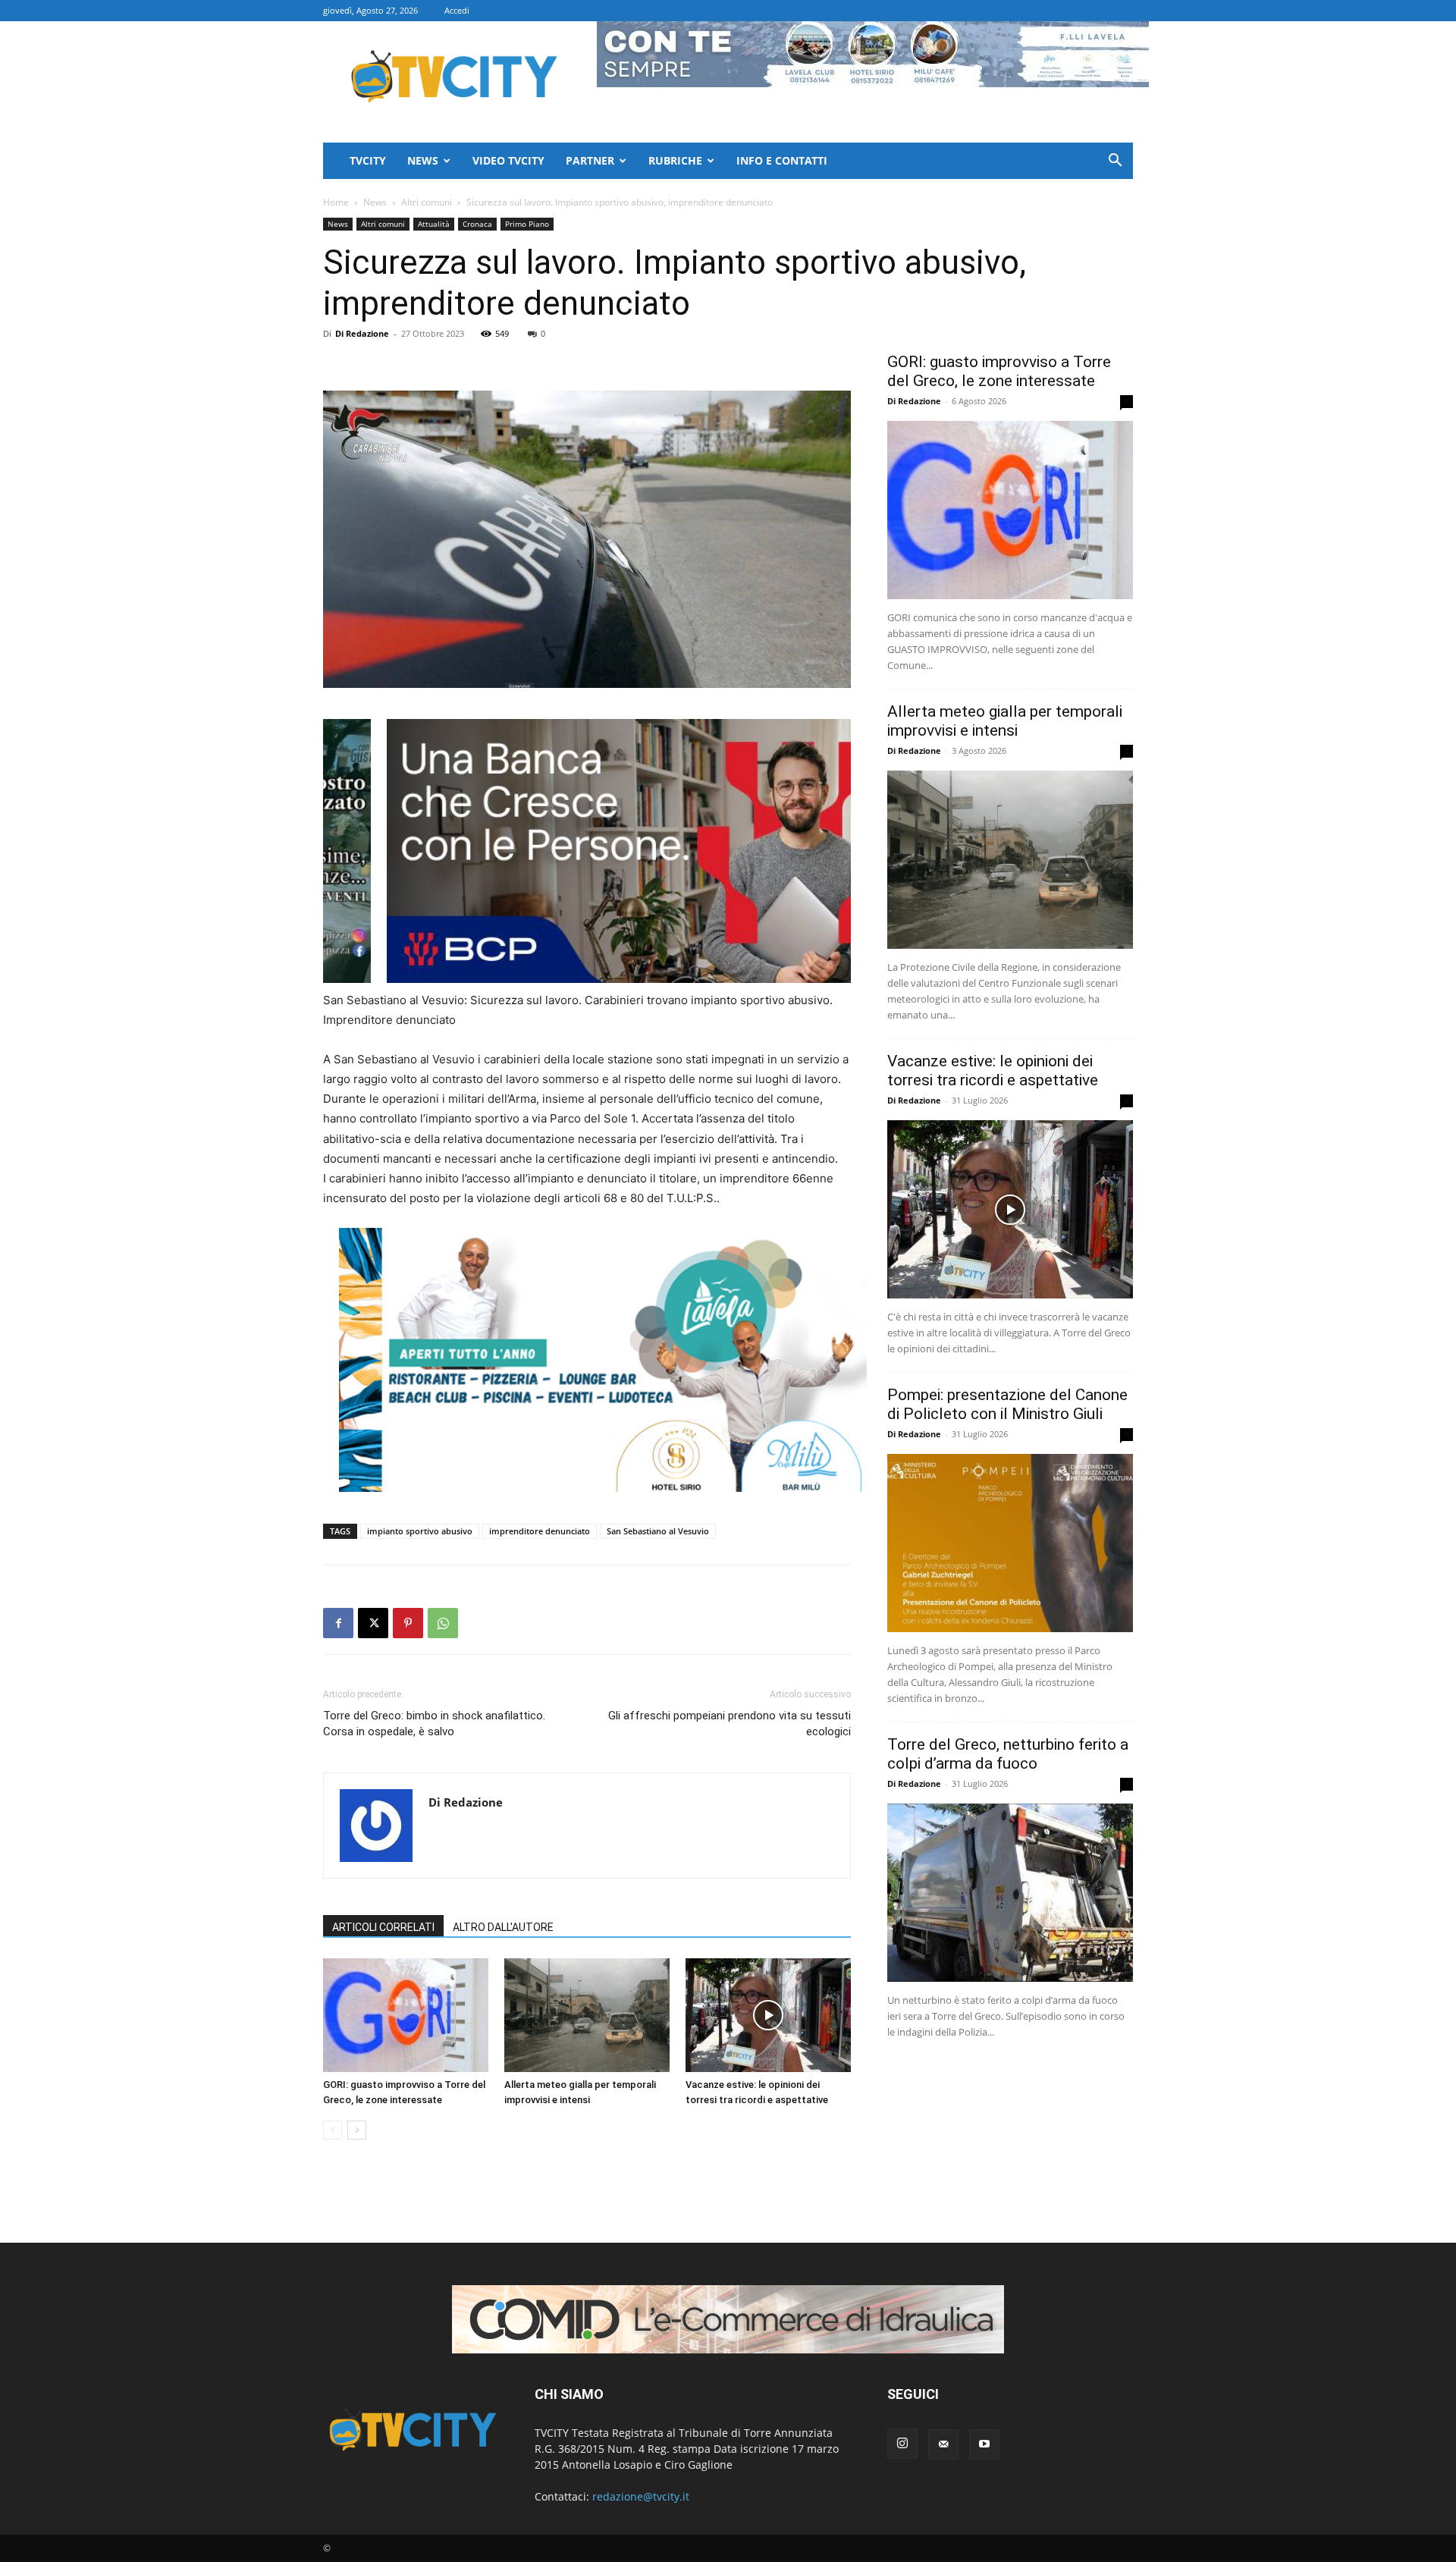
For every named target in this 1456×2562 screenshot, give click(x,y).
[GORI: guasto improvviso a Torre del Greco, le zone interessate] (406, 2015)
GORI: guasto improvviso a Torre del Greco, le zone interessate (999, 371)
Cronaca (477, 224)
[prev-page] (333, 2130)
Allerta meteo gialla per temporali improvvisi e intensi (1005, 721)
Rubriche (675, 160)
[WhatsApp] (443, 1623)
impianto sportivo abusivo (420, 1531)
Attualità (434, 224)
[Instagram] (902, 2444)
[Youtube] (984, 2444)
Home (336, 202)
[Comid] (728, 2319)
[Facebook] (338, 1623)
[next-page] (357, 2130)
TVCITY (368, 160)
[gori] (667, 851)
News (423, 160)
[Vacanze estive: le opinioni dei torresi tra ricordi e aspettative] (768, 2015)
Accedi (457, 10)
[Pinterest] (408, 1623)
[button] (1115, 162)
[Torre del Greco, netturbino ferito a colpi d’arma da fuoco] (1010, 1893)
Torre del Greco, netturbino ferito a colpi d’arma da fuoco (1008, 1754)
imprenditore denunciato (540, 1531)
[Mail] (943, 2444)
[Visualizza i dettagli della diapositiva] (603, 1360)
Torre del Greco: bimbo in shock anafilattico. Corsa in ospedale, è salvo (434, 1724)
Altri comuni (427, 202)
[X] (373, 1623)
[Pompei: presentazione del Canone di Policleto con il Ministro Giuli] (1010, 1543)
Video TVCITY (508, 160)
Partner (590, 160)
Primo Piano (527, 224)
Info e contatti (782, 160)
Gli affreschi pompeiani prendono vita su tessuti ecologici (730, 1724)
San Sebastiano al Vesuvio (658, 1531)
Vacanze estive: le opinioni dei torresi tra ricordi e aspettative (993, 1071)
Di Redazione (362, 333)
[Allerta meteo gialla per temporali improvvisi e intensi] (587, 2015)
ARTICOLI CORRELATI (383, 1927)
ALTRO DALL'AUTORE (503, 1927)
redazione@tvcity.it (641, 2496)
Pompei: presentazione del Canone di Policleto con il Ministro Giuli (1007, 1404)
